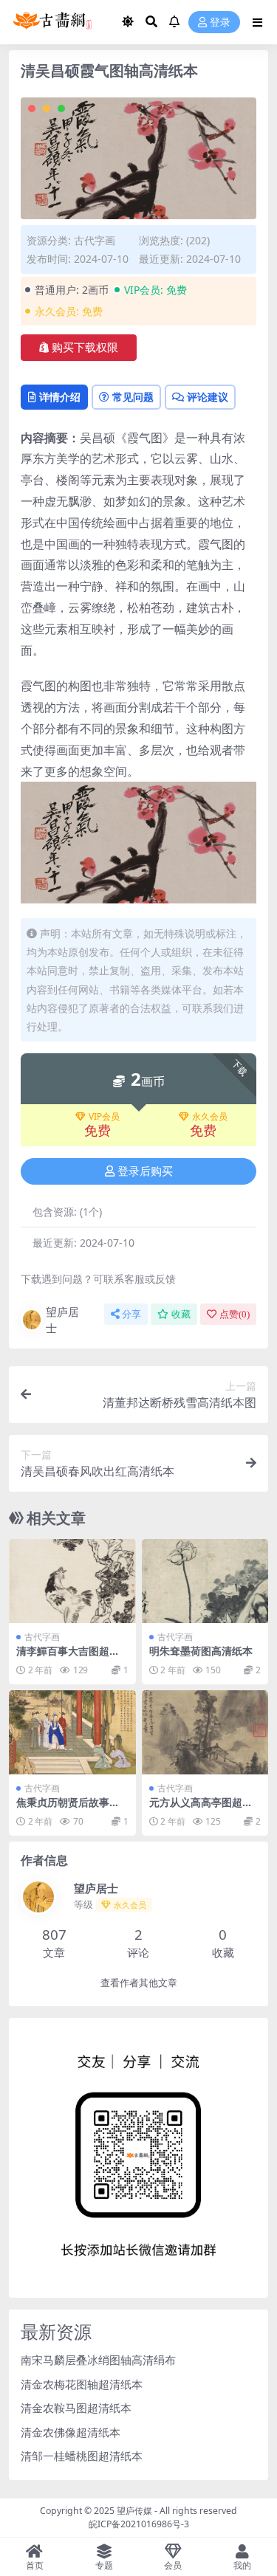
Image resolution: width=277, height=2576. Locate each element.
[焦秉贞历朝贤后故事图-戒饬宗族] (72, 1732)
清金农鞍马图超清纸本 (76, 2408)
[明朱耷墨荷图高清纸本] (205, 1581)
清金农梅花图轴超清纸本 (82, 2384)
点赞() (235, 1314)
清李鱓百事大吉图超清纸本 (68, 1657)
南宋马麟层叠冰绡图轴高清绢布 (98, 2360)
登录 (220, 23)
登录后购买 (145, 1171)
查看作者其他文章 (139, 1983)
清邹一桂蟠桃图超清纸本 (82, 2456)
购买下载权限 (85, 348)
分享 (131, 1314)
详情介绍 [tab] (60, 397)
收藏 (181, 1314)
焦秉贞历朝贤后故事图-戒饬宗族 (70, 1808)
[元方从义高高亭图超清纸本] (205, 1732)
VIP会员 (104, 1117)
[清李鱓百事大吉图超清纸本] (72, 1581)
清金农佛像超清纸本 (71, 2432)
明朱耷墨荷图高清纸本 (201, 1651)
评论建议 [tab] (208, 397)
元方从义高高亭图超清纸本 (201, 1808)
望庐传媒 (136, 2511)
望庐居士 (62, 1320)
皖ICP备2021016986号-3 (139, 2524)
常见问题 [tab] (133, 397)
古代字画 (95, 240)
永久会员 (210, 1117)
